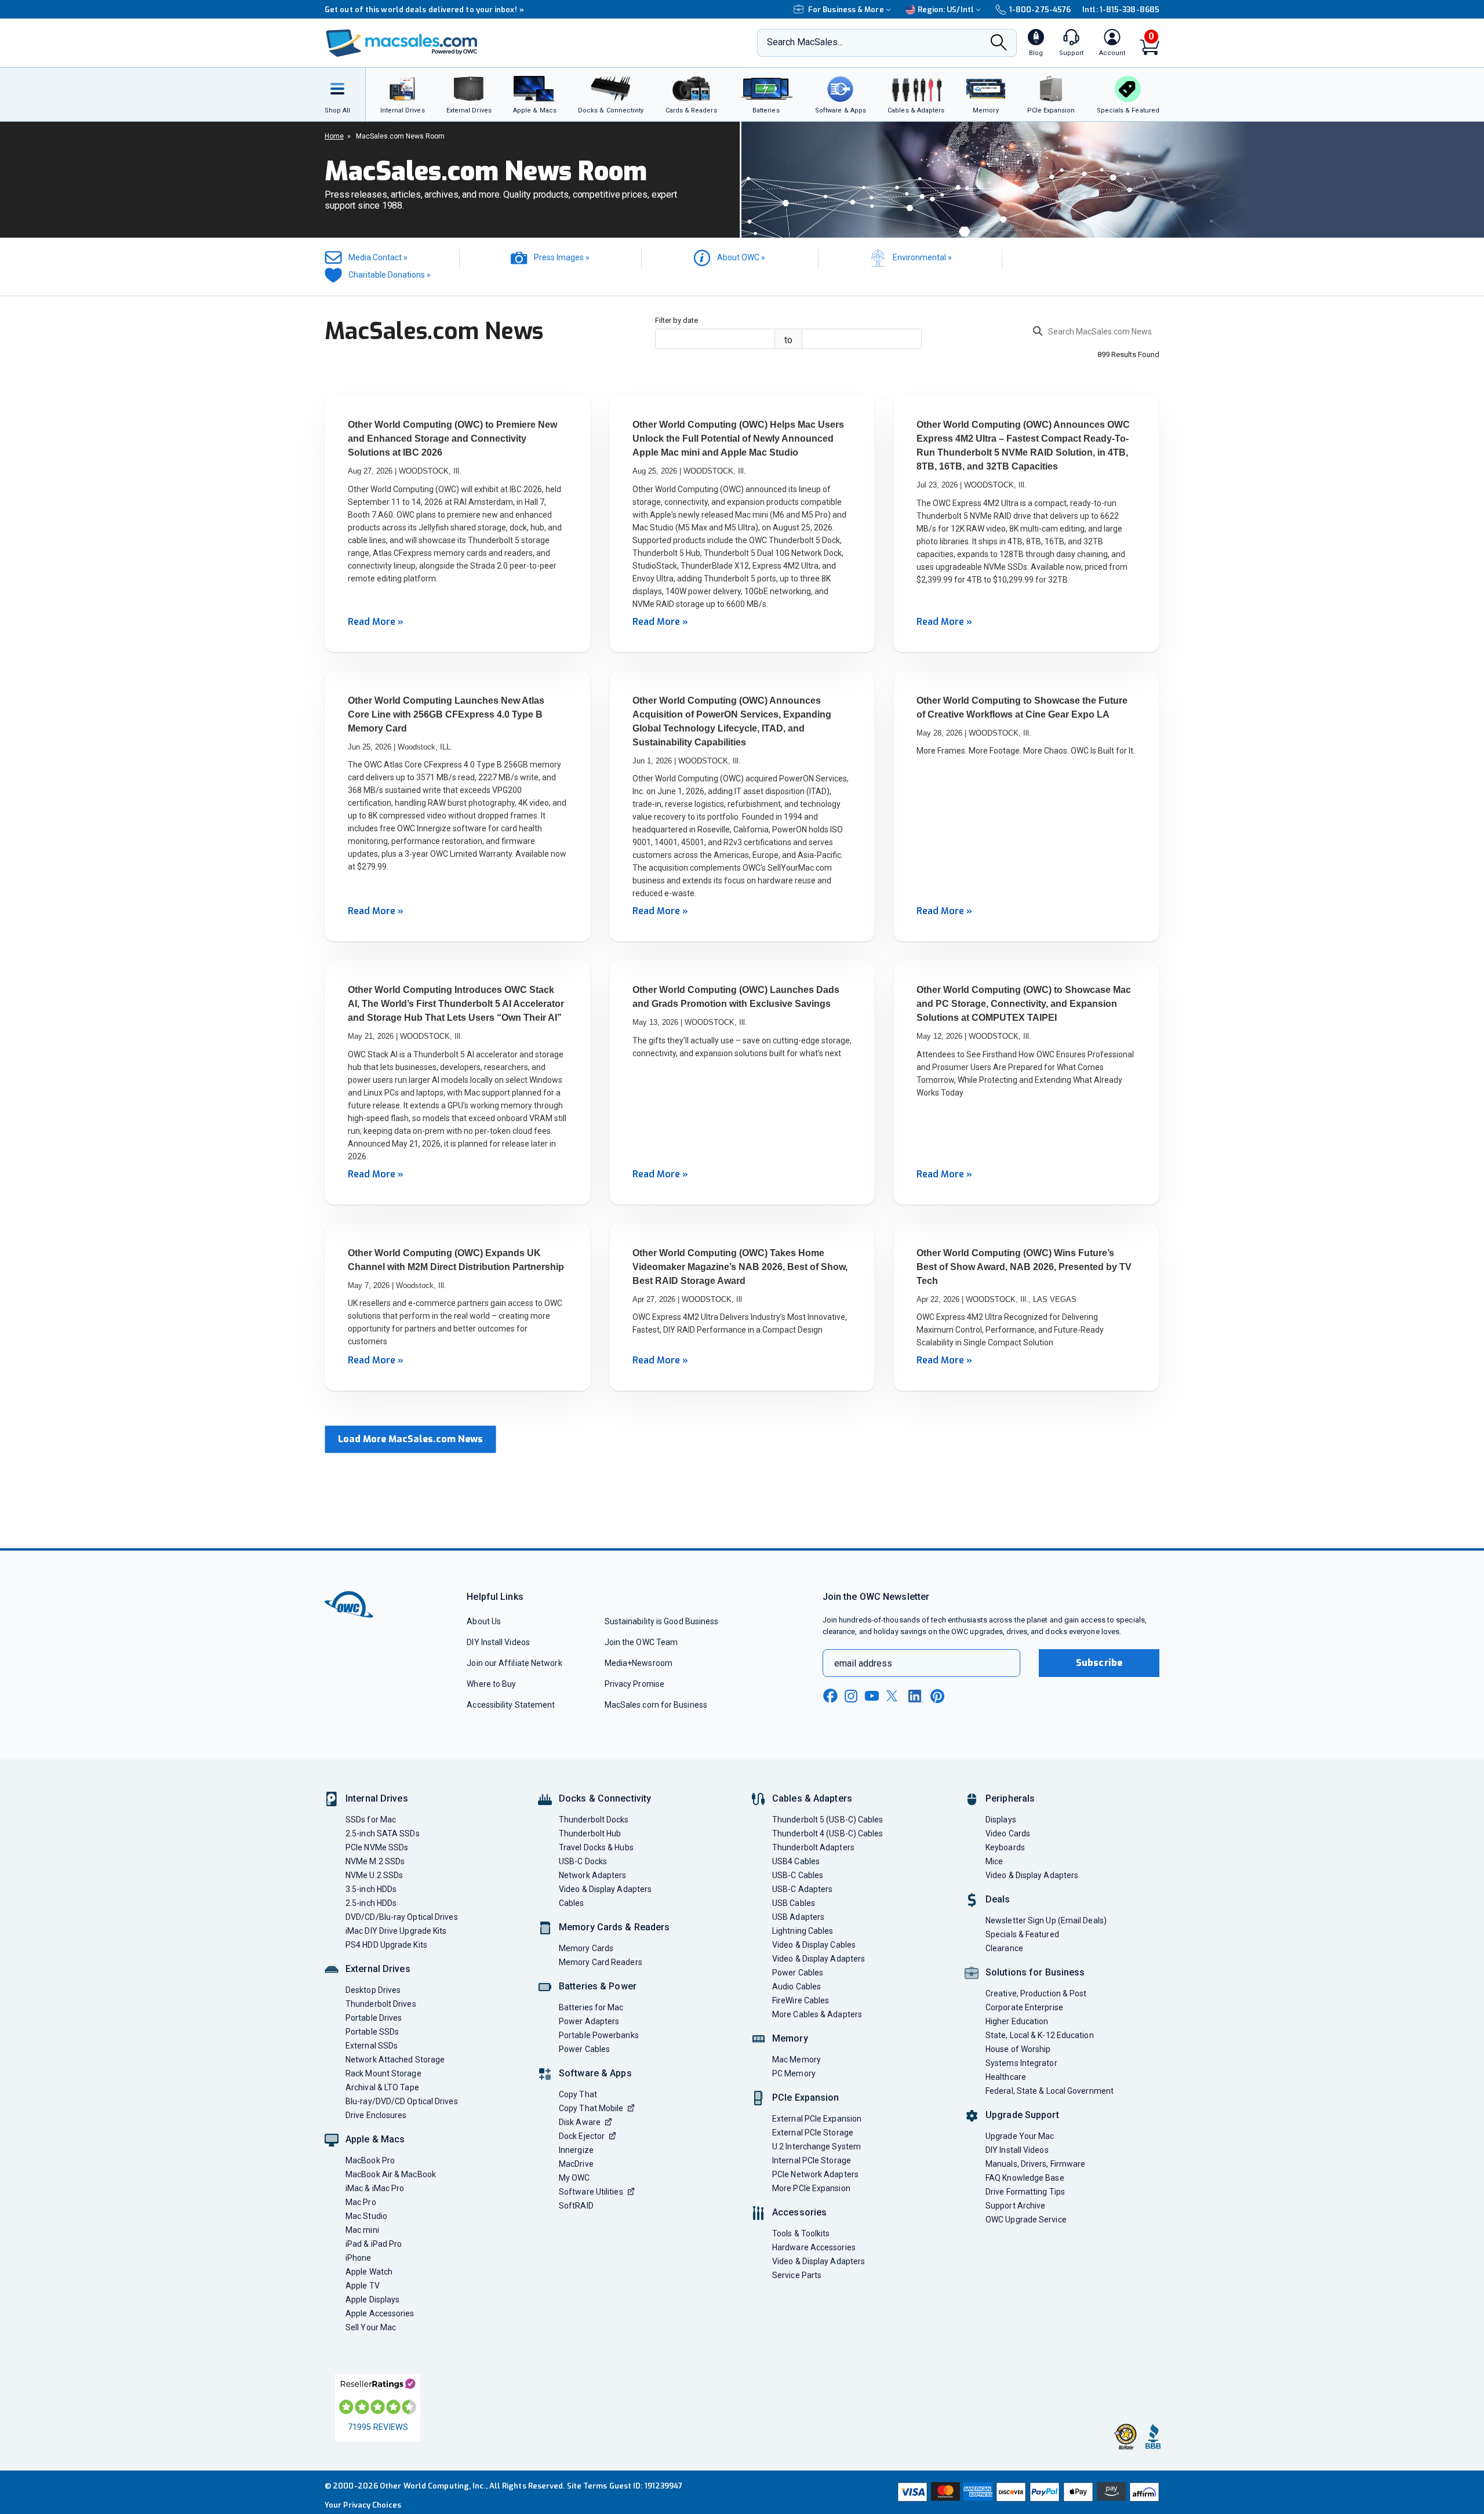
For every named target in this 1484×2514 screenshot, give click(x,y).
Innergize (576, 2150)
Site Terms (587, 2486)
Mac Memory (796, 2060)
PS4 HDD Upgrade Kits (386, 1945)
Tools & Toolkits (801, 2233)
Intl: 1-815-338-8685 (1121, 10)
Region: (946, 10)
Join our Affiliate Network (514, 1663)
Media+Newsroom (639, 1663)
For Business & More (846, 10)
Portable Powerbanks (599, 2035)
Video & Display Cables (814, 1945)
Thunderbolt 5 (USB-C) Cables (828, 1820)
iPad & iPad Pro (374, 2244)
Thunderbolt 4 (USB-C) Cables (828, 1833)
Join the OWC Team (641, 1642)
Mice (994, 1861)
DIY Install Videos (498, 1642)
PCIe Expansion (806, 2098)
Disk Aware (580, 2122)
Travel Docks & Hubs (596, 1847)
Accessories (799, 2212)
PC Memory (794, 2073)
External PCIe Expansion (817, 2119)
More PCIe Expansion (811, 2188)
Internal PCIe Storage (812, 2160)
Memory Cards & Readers (614, 1927)
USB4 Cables (796, 1861)
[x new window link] (894, 1696)
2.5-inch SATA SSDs (383, 1833)
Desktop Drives (373, 1990)
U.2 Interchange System (816, 2146)
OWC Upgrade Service (1026, 2220)
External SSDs (372, 2046)
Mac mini (362, 2230)
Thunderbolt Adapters (813, 1847)
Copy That (578, 2094)
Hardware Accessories (814, 2247)
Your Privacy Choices (363, 2505)
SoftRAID (576, 2206)
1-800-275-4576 (1040, 10)
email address (863, 1663)
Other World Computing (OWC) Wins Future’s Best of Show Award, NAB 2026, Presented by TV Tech (1024, 1267)
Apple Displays (372, 2300)
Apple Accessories (380, 2313)
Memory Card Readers (601, 1962)
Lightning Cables (803, 1931)
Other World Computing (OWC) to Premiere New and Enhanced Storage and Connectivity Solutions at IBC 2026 (452, 439)
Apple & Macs (375, 2139)
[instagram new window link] (851, 1696)
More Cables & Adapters (817, 2014)
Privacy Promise (634, 1684)
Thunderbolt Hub (590, 1833)
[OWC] (402, 43)
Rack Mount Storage (383, 2073)
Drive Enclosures (376, 2115)
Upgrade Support (1022, 2115)
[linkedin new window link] (916, 1696)
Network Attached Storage (395, 2060)
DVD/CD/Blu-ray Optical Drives (402, 1917)
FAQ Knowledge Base (1025, 2178)
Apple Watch (369, 2272)
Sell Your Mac (371, 2327)
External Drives (378, 1969)
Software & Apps (595, 2073)
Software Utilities (591, 2192)
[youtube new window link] (872, 1696)
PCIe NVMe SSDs (377, 1847)
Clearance (1004, 1948)
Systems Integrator (1021, 2063)
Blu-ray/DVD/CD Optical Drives (402, 2101)
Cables (572, 1903)
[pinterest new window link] (937, 1696)
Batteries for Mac (591, 2007)
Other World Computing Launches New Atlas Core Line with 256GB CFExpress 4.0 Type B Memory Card (446, 714)
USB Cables (794, 1903)
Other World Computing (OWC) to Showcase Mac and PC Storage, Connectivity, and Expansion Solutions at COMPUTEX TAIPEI (1024, 1004)
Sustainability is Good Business (662, 1621)
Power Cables (584, 2049)
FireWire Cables (801, 2000)
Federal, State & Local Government (1050, 2091)
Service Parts (797, 2275)
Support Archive (1015, 2206)
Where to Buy (491, 1684)
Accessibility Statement (511, 1705)
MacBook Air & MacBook (391, 2174)
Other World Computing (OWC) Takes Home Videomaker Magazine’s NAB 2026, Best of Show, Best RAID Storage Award (740, 1267)
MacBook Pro (370, 2160)
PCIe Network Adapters (815, 2174)
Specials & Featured (1022, 1934)
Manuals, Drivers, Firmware (1035, 2164)
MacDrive (576, 2164)
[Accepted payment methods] (1027, 2492)
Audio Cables (796, 1987)
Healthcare (1006, 2077)
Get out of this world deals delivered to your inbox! (424, 10)
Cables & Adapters (812, 1798)
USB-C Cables (798, 1875)
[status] (1096, 333)
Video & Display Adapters (605, 1889)
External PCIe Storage (813, 2133)
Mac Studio (366, 2216)
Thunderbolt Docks (594, 1820)
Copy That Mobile (591, 2108)
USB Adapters (798, 1917)
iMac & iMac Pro (375, 2188)
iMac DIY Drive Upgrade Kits (396, 1931)
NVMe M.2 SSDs (375, 1861)
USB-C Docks (583, 1861)
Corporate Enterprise (1024, 2007)
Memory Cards (586, 1948)
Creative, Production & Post (1036, 1993)
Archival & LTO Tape (382, 2087)
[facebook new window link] (830, 1696)
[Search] (999, 44)
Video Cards (1008, 1833)
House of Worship (1018, 2049)
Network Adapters (592, 1875)
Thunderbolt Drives (381, 2004)
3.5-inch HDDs (371, 1889)
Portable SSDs (372, 2032)
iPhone (359, 2258)
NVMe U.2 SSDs (374, 1875)
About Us (484, 1621)
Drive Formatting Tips (1025, 2192)
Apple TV (363, 2286)
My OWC (574, 2178)
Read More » (376, 622)
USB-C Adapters (802, 1889)
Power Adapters (589, 2021)
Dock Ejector (582, 2136)
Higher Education (1017, 2021)
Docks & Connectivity (605, 1798)
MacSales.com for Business (656, 1705)
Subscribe (1099, 1663)
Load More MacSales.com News (410, 1439)
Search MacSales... (805, 42)
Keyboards (1005, 1847)
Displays (1001, 1820)
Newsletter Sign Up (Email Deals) (1046, 1920)
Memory (790, 2038)
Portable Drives (374, 2018)
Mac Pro (361, 2202)
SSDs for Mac (371, 1820)
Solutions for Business (1035, 1972)
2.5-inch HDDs (371, 1903)
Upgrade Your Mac (1020, 2136)
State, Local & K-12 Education (1040, 2035)
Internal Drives (377, 1798)
